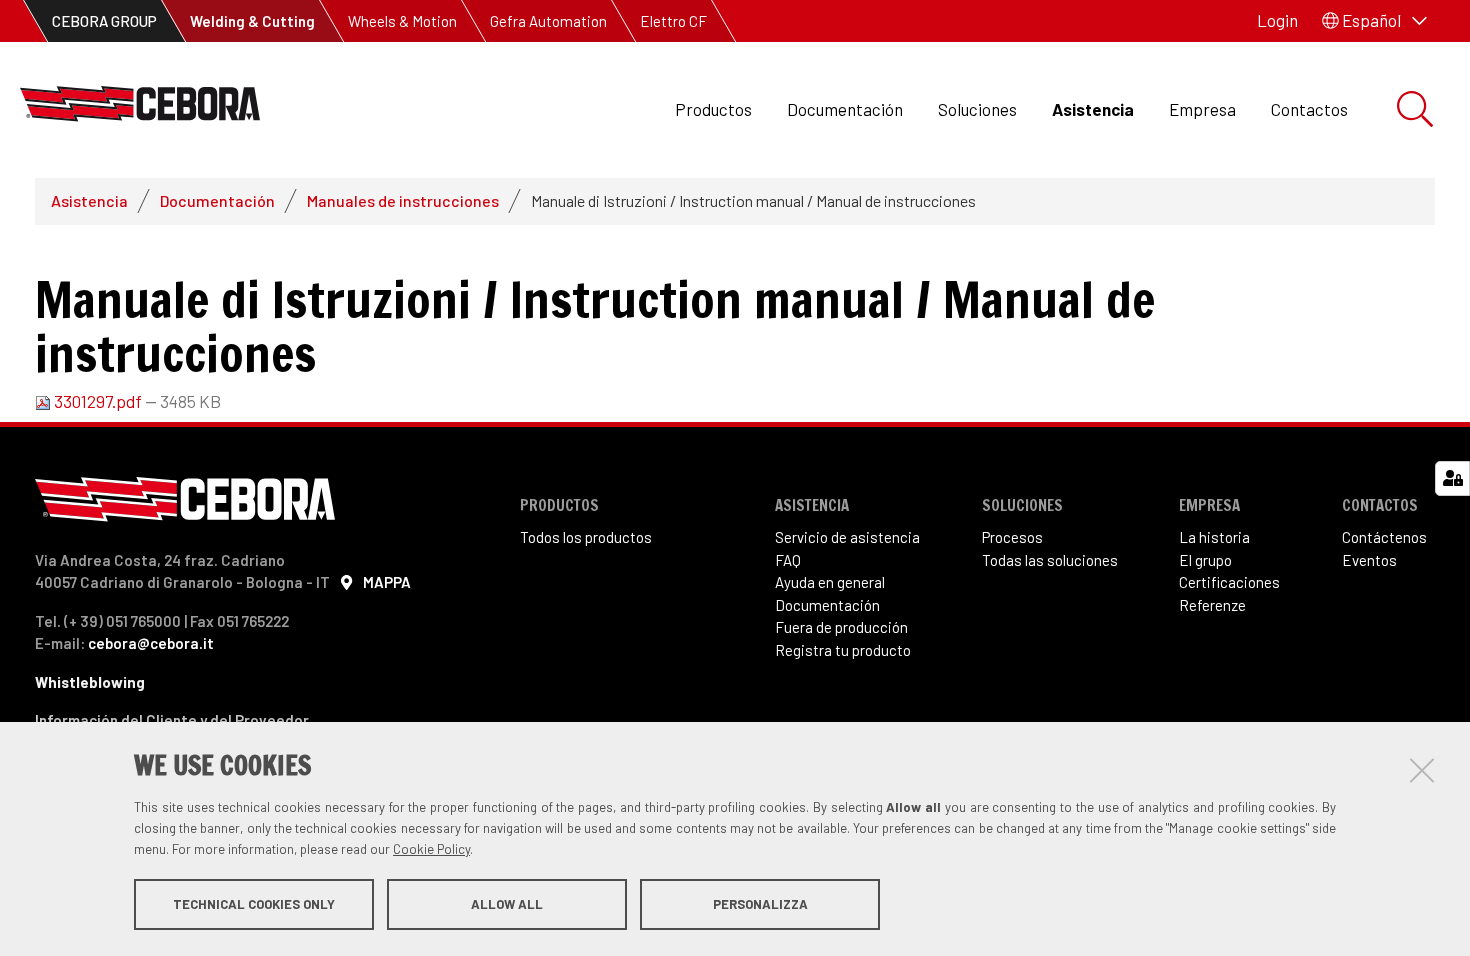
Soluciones (977, 109)
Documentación (845, 109)
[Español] (140, 109)
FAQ (788, 560)
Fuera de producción (841, 627)
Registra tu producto (843, 650)
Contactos (1309, 109)
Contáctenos (1384, 537)
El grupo (1205, 560)
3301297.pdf (98, 401)
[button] (1374, 21)
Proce (1000, 537)
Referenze (1212, 605)
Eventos (1369, 560)
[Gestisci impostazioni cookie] (1452, 478)
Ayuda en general (830, 582)
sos (1031, 537)
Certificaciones (1229, 582)
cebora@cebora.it (151, 643)
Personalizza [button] (760, 904)
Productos (713, 109)
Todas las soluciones (1050, 560)
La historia (1214, 537)
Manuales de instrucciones (403, 200)
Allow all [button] (507, 904)
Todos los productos (586, 537)
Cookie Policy (431, 849)
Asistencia (1093, 109)
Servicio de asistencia (847, 537)
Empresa (1202, 109)
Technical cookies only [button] (254, 904)
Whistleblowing (90, 682)
